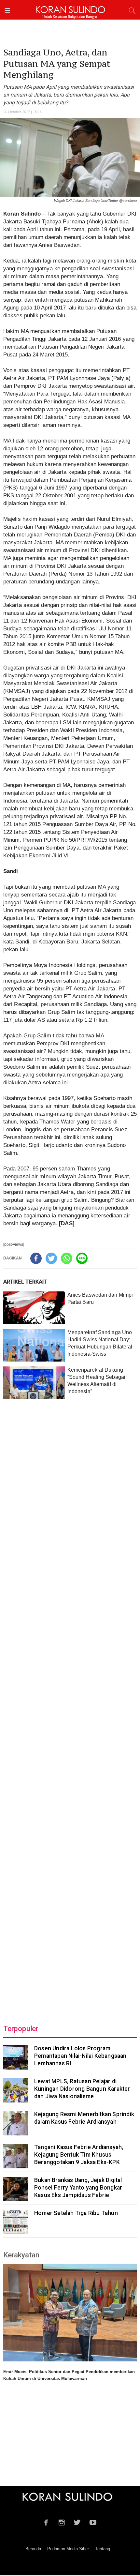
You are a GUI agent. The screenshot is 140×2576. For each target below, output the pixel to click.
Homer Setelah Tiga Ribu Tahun (76, 2213)
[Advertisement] (70, 1708)
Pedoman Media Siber (68, 2549)
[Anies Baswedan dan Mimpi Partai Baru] (34, 1308)
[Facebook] (36, 1258)
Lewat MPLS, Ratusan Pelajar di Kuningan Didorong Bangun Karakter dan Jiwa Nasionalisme (82, 2089)
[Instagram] (62, 2522)
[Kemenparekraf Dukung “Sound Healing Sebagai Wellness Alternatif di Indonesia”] (34, 1383)
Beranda (33, 2549)
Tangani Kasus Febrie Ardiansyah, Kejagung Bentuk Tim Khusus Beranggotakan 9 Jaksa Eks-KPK (79, 2155)
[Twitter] (51, 1258)
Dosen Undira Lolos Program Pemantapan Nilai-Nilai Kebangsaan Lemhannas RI (80, 2056)
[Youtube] (93, 2522)
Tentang (103, 2549)
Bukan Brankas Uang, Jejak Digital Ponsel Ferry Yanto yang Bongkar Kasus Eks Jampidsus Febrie (78, 2188)
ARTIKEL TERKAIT (25, 1282)
